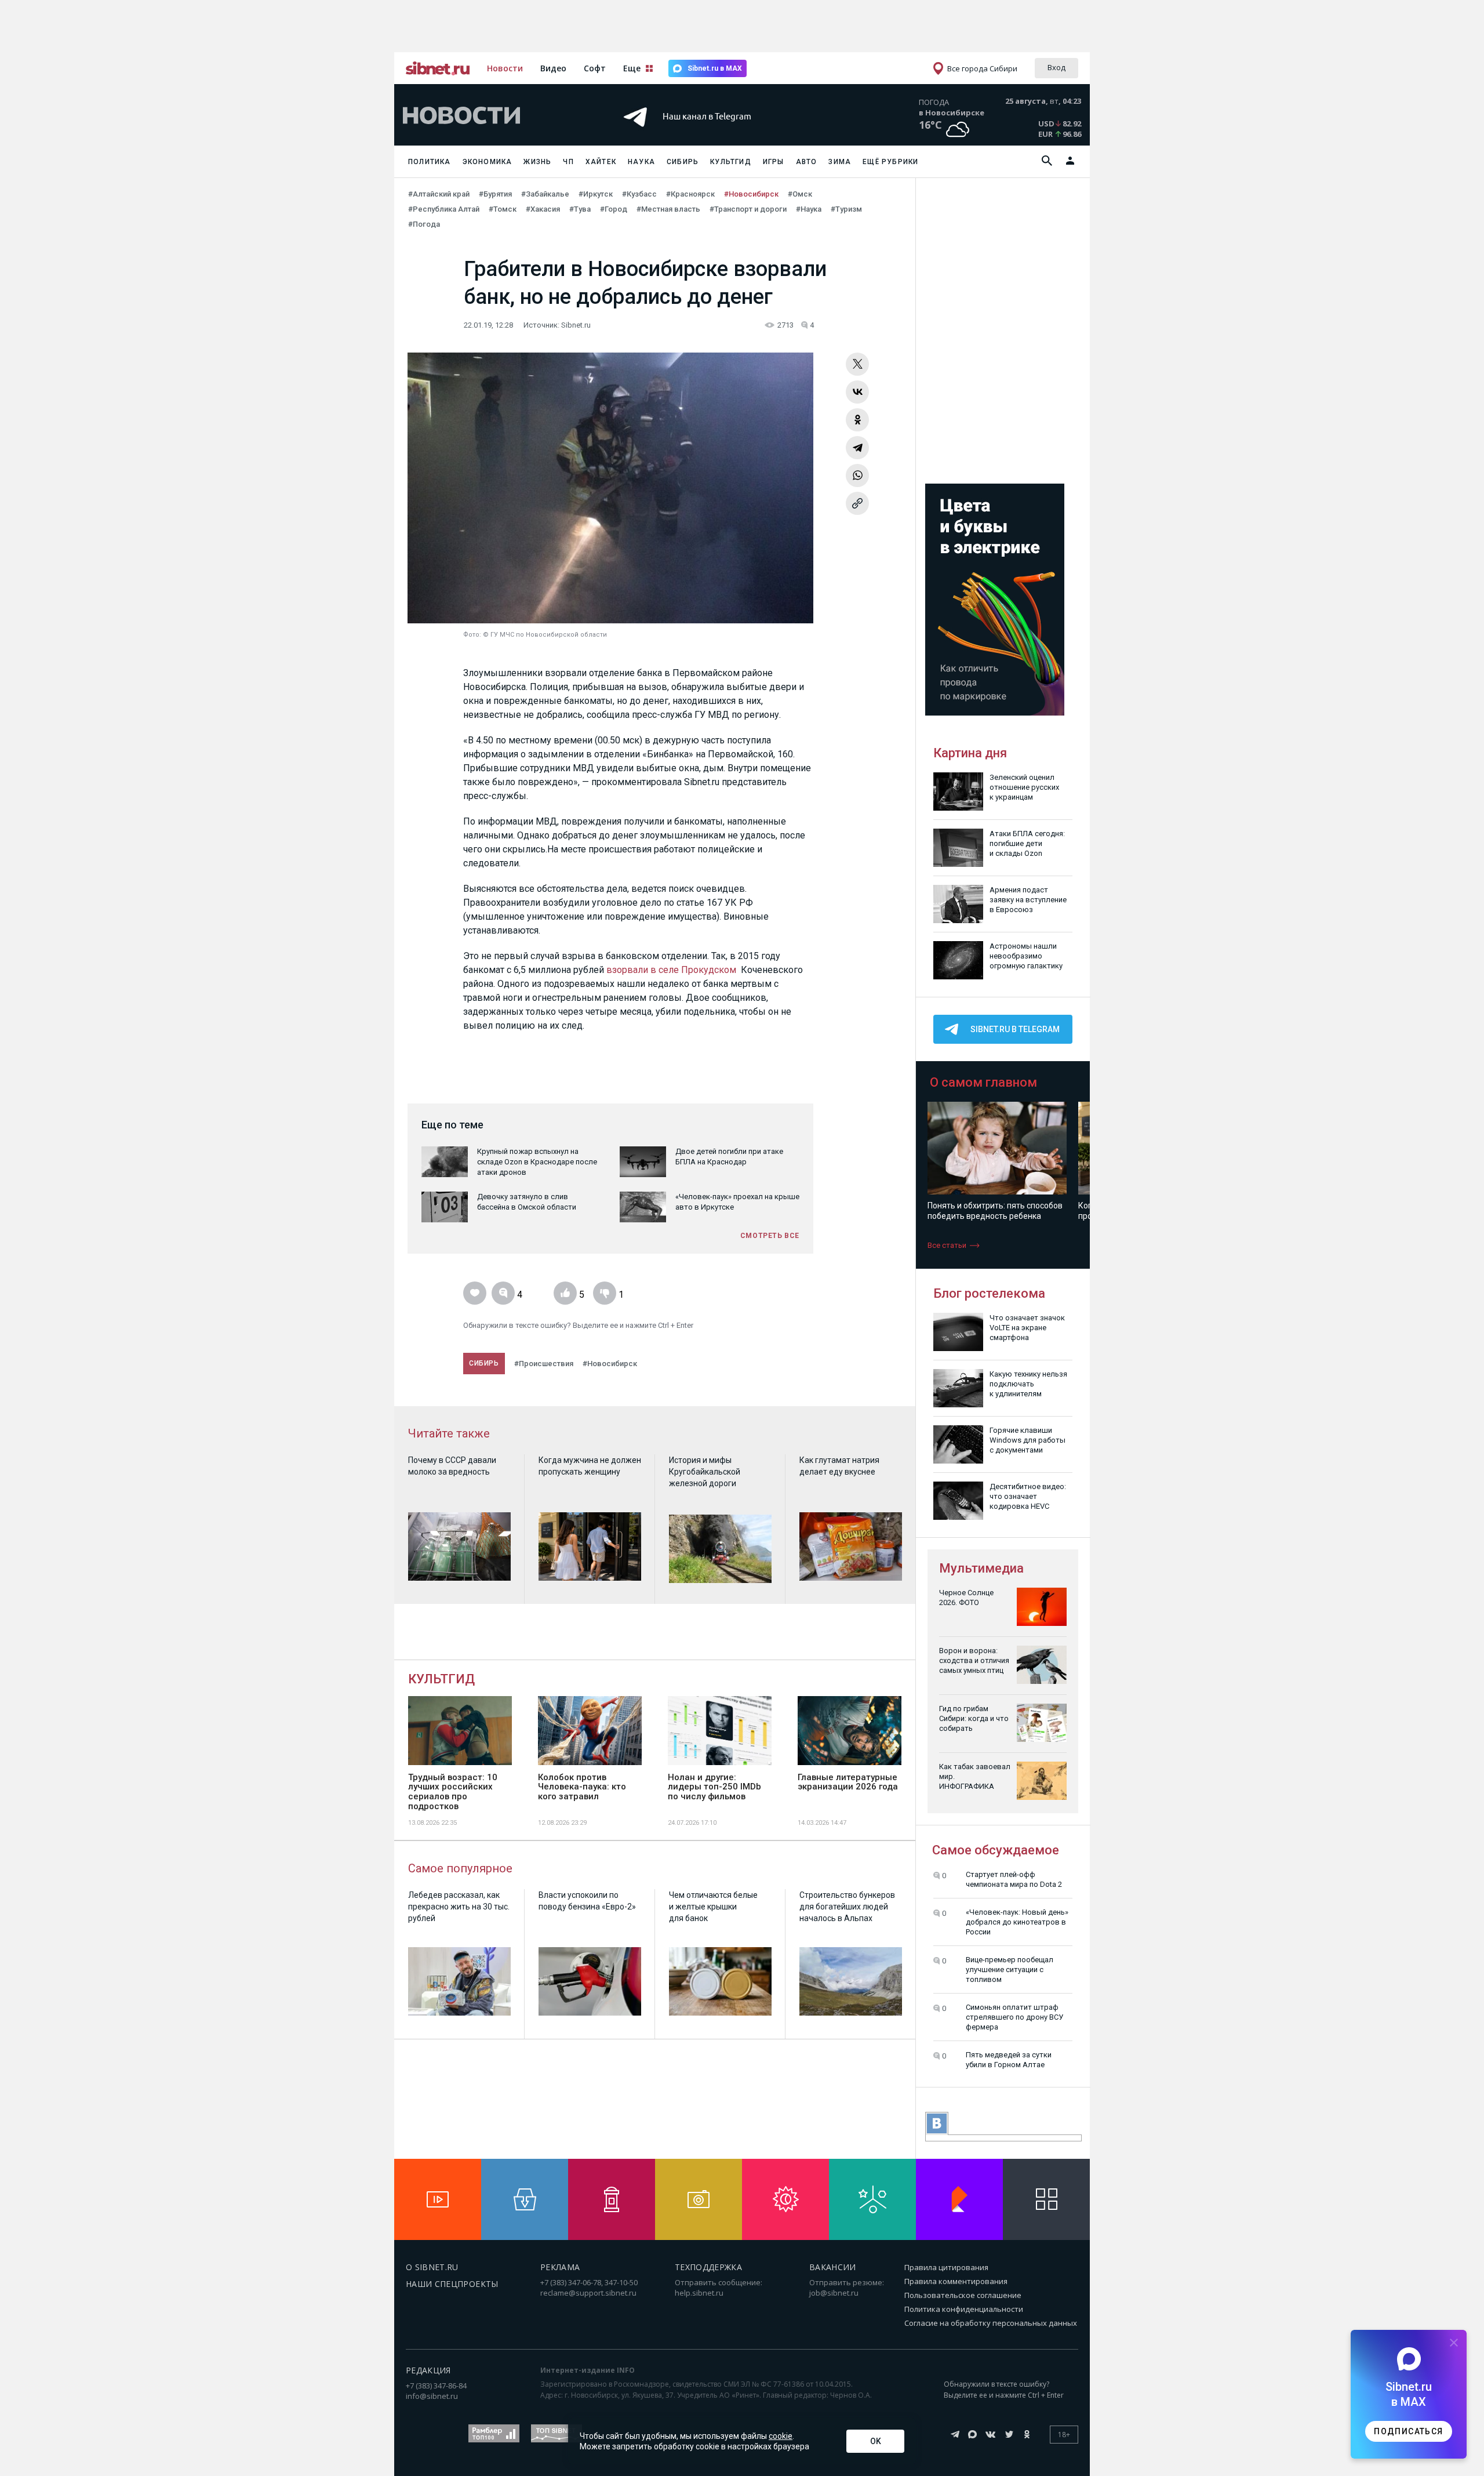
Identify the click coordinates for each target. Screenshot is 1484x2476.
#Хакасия (543, 209)
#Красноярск (690, 194)
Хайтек (601, 162)
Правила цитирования (946, 2267)
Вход (1056, 67)
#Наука (809, 209)
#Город (614, 209)
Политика (430, 162)
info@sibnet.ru (432, 2396)
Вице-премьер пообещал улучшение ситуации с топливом (1010, 1969)
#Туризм (846, 209)
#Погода (424, 224)
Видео (553, 68)
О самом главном (983, 1082)
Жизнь (537, 162)
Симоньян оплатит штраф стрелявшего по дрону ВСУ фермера (1014, 2017)
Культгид (731, 162)
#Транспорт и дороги (748, 209)
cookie (781, 2436)
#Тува (580, 209)
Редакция (428, 2370)
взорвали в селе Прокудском (671, 970)
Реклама (560, 2267)
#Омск (800, 194)
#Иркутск (596, 194)
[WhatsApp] (857, 475)
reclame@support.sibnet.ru (588, 2293)
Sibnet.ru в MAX (715, 68)
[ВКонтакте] (857, 392)
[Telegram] (857, 448)
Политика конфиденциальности (964, 2309)
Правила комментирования (956, 2281)
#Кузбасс (639, 194)
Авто (807, 162)
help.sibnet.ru (699, 2293)
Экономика (488, 162)
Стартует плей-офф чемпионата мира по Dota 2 (1014, 1879)
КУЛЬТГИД (441, 1679)
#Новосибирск (751, 194)
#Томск (503, 209)
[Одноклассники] (857, 420)
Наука (641, 162)
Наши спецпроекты (452, 2284)
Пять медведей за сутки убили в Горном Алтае (1009, 2060)
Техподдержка (708, 2267)
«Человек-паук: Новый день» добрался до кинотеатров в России (1017, 1922)
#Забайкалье (545, 194)
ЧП (568, 162)
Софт (595, 68)
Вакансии (833, 2267)
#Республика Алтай (444, 209)
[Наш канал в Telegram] (721, 133)
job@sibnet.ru (834, 2293)
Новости (505, 68)
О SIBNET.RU (432, 2267)
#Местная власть (668, 209)
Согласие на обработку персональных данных (991, 2323)
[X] (857, 364)
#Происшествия (544, 1364)
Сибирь (683, 162)
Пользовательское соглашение (963, 2295)
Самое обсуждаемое (996, 1850)
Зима (840, 162)
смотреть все (770, 1236)
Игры (774, 162)
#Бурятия (495, 194)
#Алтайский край (439, 194)
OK (876, 2441)
